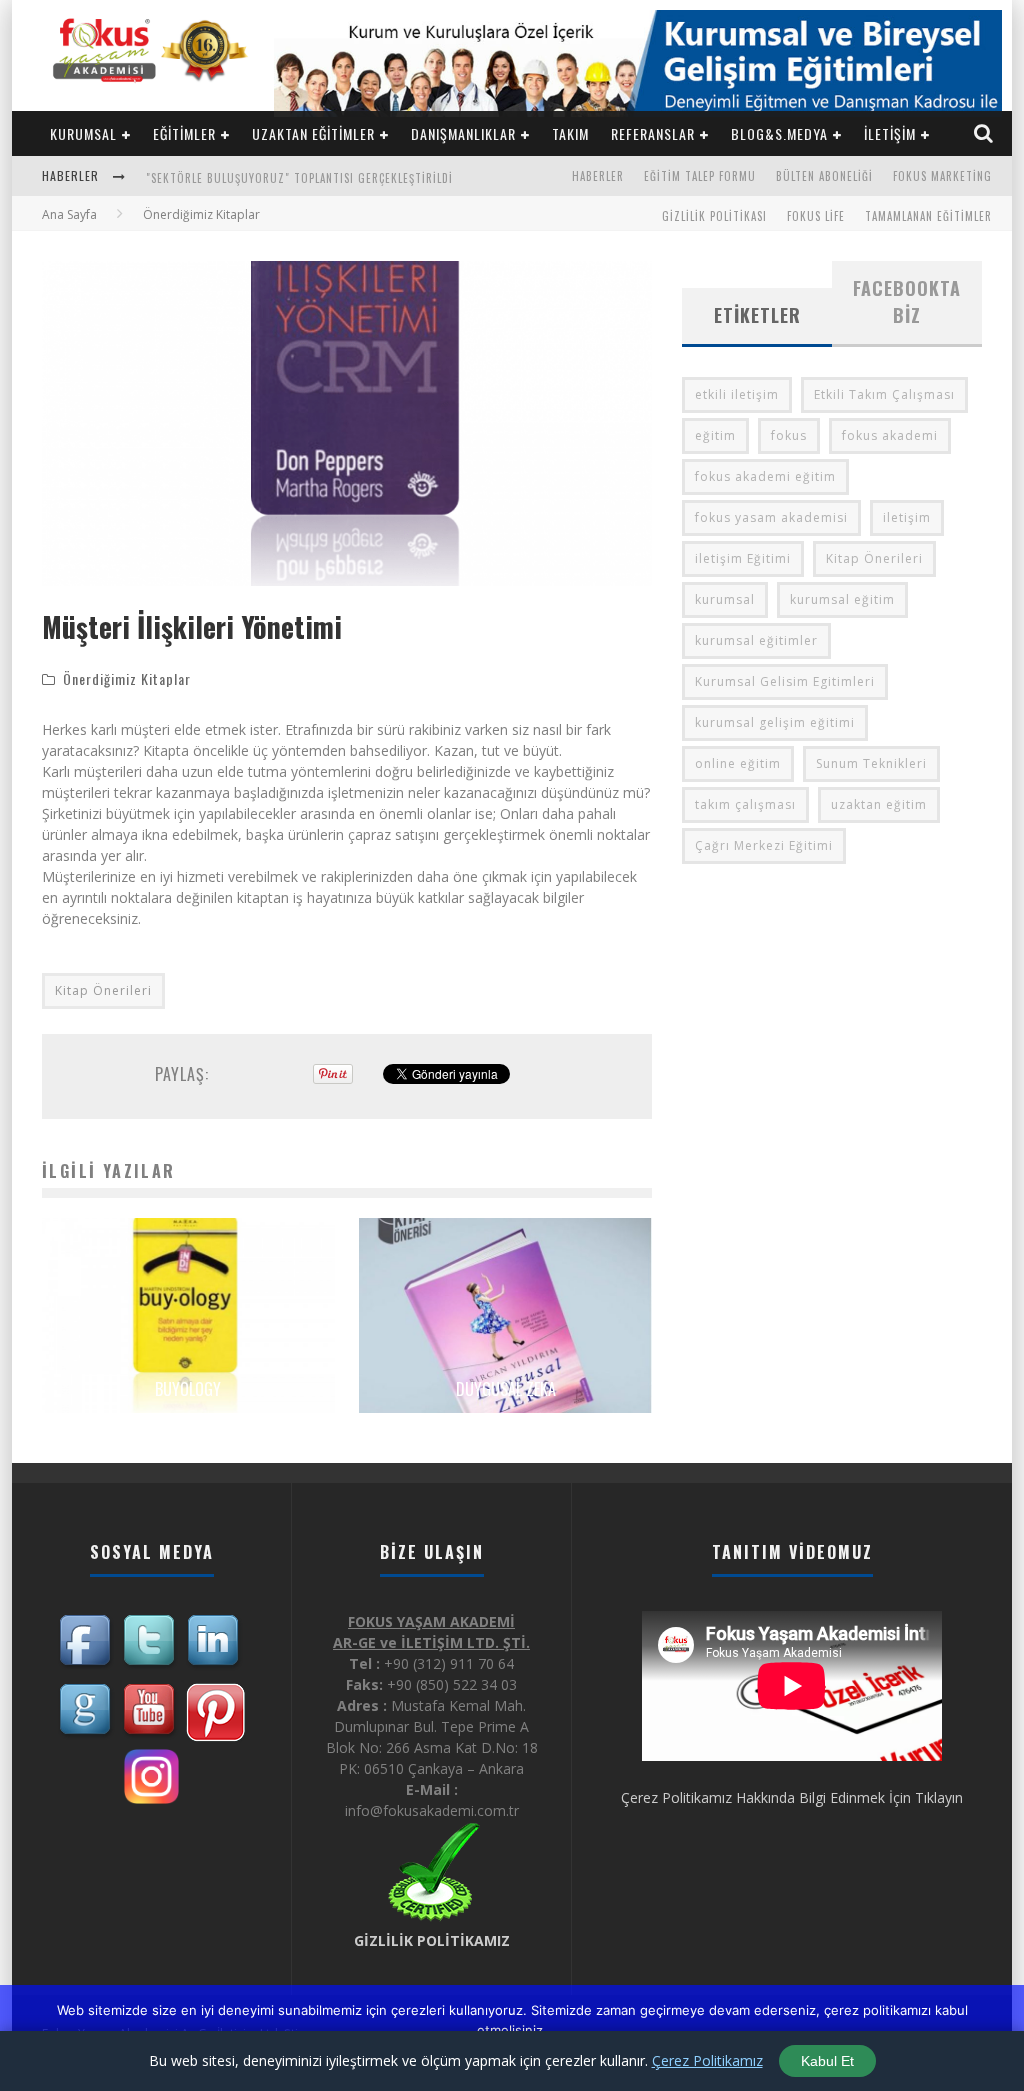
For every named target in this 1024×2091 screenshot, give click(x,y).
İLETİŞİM (890, 133)
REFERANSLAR (653, 133)
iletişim (907, 517)
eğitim (715, 435)
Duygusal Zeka (506, 1389)
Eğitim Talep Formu (700, 176)
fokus (789, 435)
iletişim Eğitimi (743, 558)
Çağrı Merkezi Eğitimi (764, 845)
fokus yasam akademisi (771, 517)
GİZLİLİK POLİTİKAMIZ (432, 1940)
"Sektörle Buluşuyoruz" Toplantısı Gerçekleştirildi (299, 178)
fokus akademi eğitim (765, 476)
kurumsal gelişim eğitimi (775, 722)
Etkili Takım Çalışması (884, 394)
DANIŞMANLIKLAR (463, 133)
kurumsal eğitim (842, 599)
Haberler (598, 176)
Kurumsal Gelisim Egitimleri (785, 681)
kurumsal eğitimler (756, 640)
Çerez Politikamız (707, 2060)
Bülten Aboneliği (824, 176)
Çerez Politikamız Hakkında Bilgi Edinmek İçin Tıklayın (792, 1797)
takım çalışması (745, 804)
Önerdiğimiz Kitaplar (127, 678)
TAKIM (570, 133)
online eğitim (738, 763)
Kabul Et (827, 2061)
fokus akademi (890, 435)
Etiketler (757, 315)
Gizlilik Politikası (714, 216)
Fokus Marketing (942, 176)
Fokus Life (816, 216)
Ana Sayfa (69, 214)
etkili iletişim (737, 394)
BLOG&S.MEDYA (779, 133)
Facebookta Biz (907, 301)
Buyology (188, 1389)
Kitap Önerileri (103, 990)
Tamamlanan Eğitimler (928, 216)
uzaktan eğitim (879, 804)
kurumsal (725, 599)
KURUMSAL (83, 133)
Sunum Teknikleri (871, 763)
